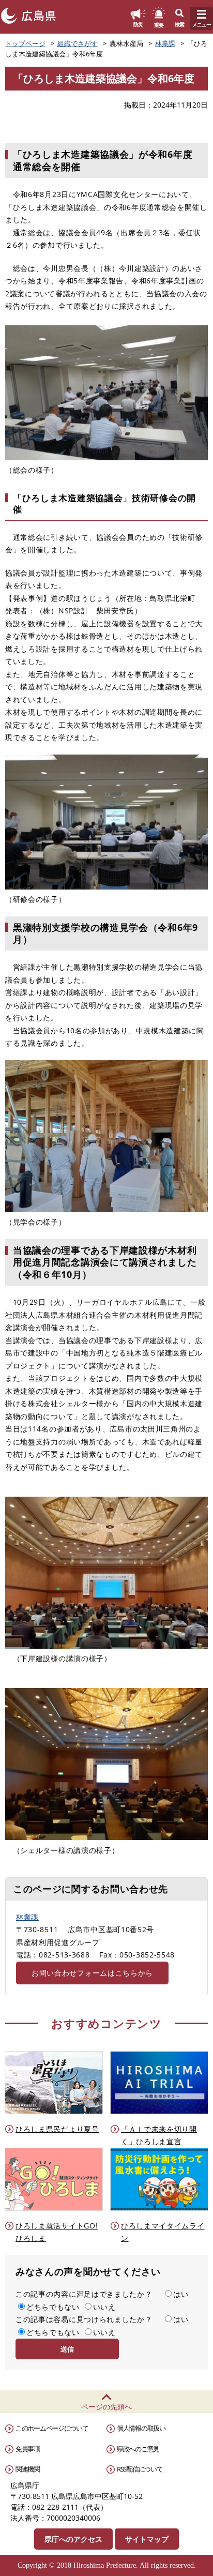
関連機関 (28, 2469)
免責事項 (28, 2449)
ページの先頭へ (106, 2407)
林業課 (165, 43)
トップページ (25, 43)
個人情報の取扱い (141, 2428)
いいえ (104, 2307)
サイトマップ (147, 2539)
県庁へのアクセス (73, 2539)
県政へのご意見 (138, 2449)
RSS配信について (140, 2469)
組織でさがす (78, 43)
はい (181, 2294)
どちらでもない (53, 2307)
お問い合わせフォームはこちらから (92, 1973)
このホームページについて (52, 2428)
